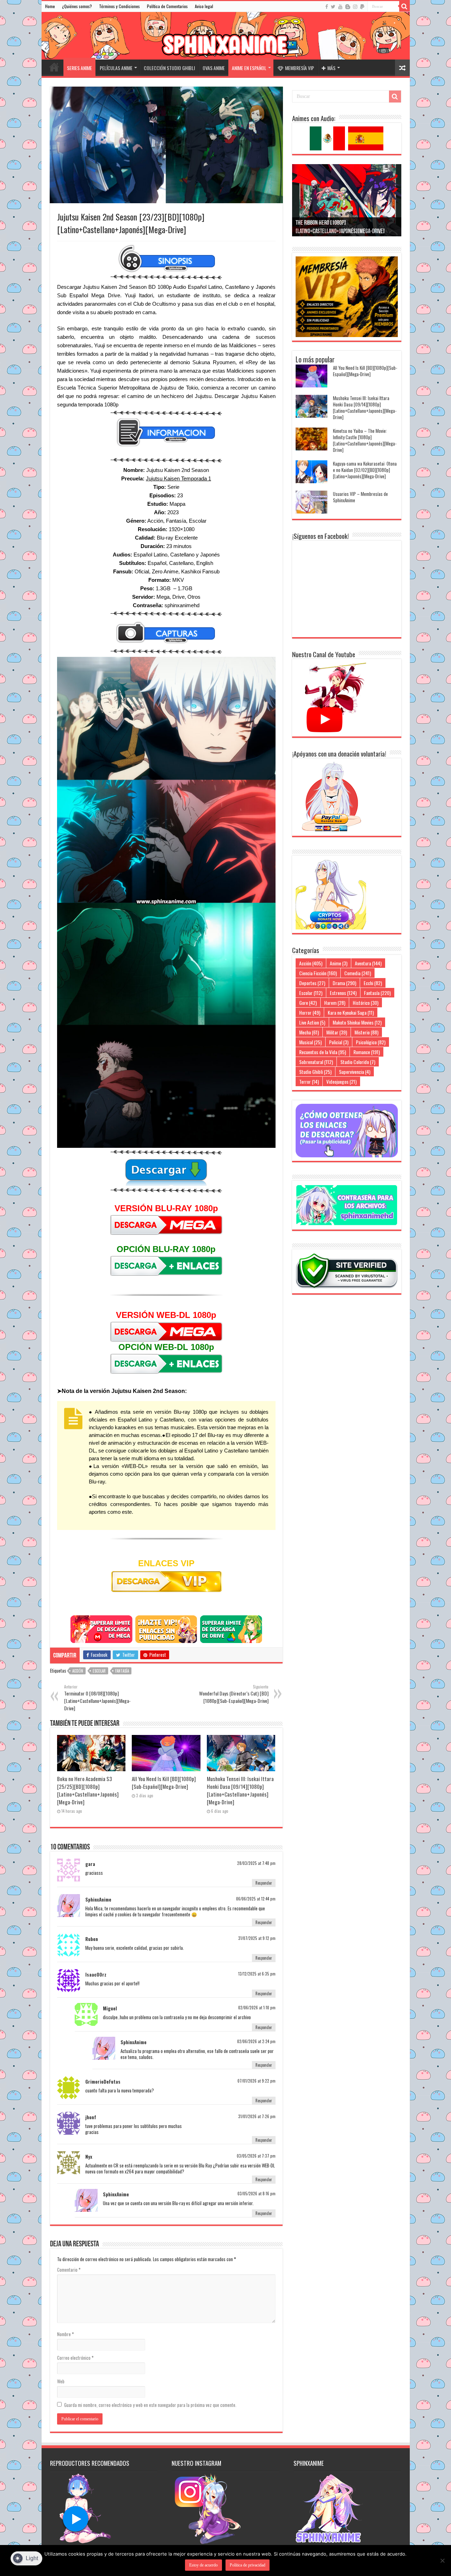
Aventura (368, 963)
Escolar (99, 1671)
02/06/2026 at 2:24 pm (256, 2041)
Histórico (366, 1003)
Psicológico (371, 1042)
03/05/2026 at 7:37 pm (256, 2156)
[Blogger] (348, 7)
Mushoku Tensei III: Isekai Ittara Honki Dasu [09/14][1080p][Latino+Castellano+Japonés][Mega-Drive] (240, 1790)
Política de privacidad (248, 2565)
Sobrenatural (316, 1062)
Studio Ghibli (315, 1072)
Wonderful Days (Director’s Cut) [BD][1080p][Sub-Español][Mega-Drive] (234, 1694)
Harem (335, 1003)
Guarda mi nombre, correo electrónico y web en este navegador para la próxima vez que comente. (150, 2405)
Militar (337, 1032)
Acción (78, 1671)
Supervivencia (355, 1072)
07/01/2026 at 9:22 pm (257, 2081)
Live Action (312, 1022)
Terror (309, 1081)
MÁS (331, 68)
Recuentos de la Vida (323, 1052)
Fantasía (122, 1671)
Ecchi (373, 983)
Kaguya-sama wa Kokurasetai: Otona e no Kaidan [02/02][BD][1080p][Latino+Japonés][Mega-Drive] (365, 470)
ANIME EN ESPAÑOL (249, 68)
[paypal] (362, 7)
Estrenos (343, 993)
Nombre (66, 2334)
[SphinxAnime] (226, 36)
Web (61, 2381)
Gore (308, 1003)
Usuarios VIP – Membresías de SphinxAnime (360, 497)
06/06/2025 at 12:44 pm (256, 1899)
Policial (339, 1042)
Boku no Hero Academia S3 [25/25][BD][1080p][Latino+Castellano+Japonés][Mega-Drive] (88, 1790)
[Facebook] (327, 7)
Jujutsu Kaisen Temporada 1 (178, 478)
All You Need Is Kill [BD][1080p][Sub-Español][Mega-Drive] (164, 1782)
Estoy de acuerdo (203, 2565)
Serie (173, 487)
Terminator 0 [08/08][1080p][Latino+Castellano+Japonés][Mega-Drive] (97, 1698)
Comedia (358, 973)
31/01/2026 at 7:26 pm (257, 2116)
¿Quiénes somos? (77, 6)
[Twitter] (333, 7)
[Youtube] (340, 7)
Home (50, 6)
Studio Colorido (358, 1062)
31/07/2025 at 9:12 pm (257, 1938)
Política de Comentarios (167, 6)
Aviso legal (204, 6)
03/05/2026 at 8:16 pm (257, 2194)
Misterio (366, 1032)
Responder (264, 1883)
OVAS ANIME (214, 68)
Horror (310, 1012)
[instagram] (355, 7)
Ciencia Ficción (318, 973)
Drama (344, 983)
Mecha (309, 1032)
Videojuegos (341, 1081)
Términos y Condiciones (119, 6)
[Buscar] (404, 6)
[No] (442, 2561)
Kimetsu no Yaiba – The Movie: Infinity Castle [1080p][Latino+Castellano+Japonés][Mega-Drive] (365, 440)
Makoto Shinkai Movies (357, 1022)
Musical (310, 1042)
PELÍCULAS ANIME (116, 68)
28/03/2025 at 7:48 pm (256, 1863)
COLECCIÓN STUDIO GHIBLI (169, 68)
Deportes (312, 983)
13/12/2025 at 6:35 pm (257, 1974)
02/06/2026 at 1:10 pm (257, 2008)
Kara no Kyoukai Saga (351, 1012)
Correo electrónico (75, 2358)
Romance (367, 1052)
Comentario (69, 2270)
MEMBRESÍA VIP (299, 68)
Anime (339, 963)
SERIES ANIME (79, 68)
